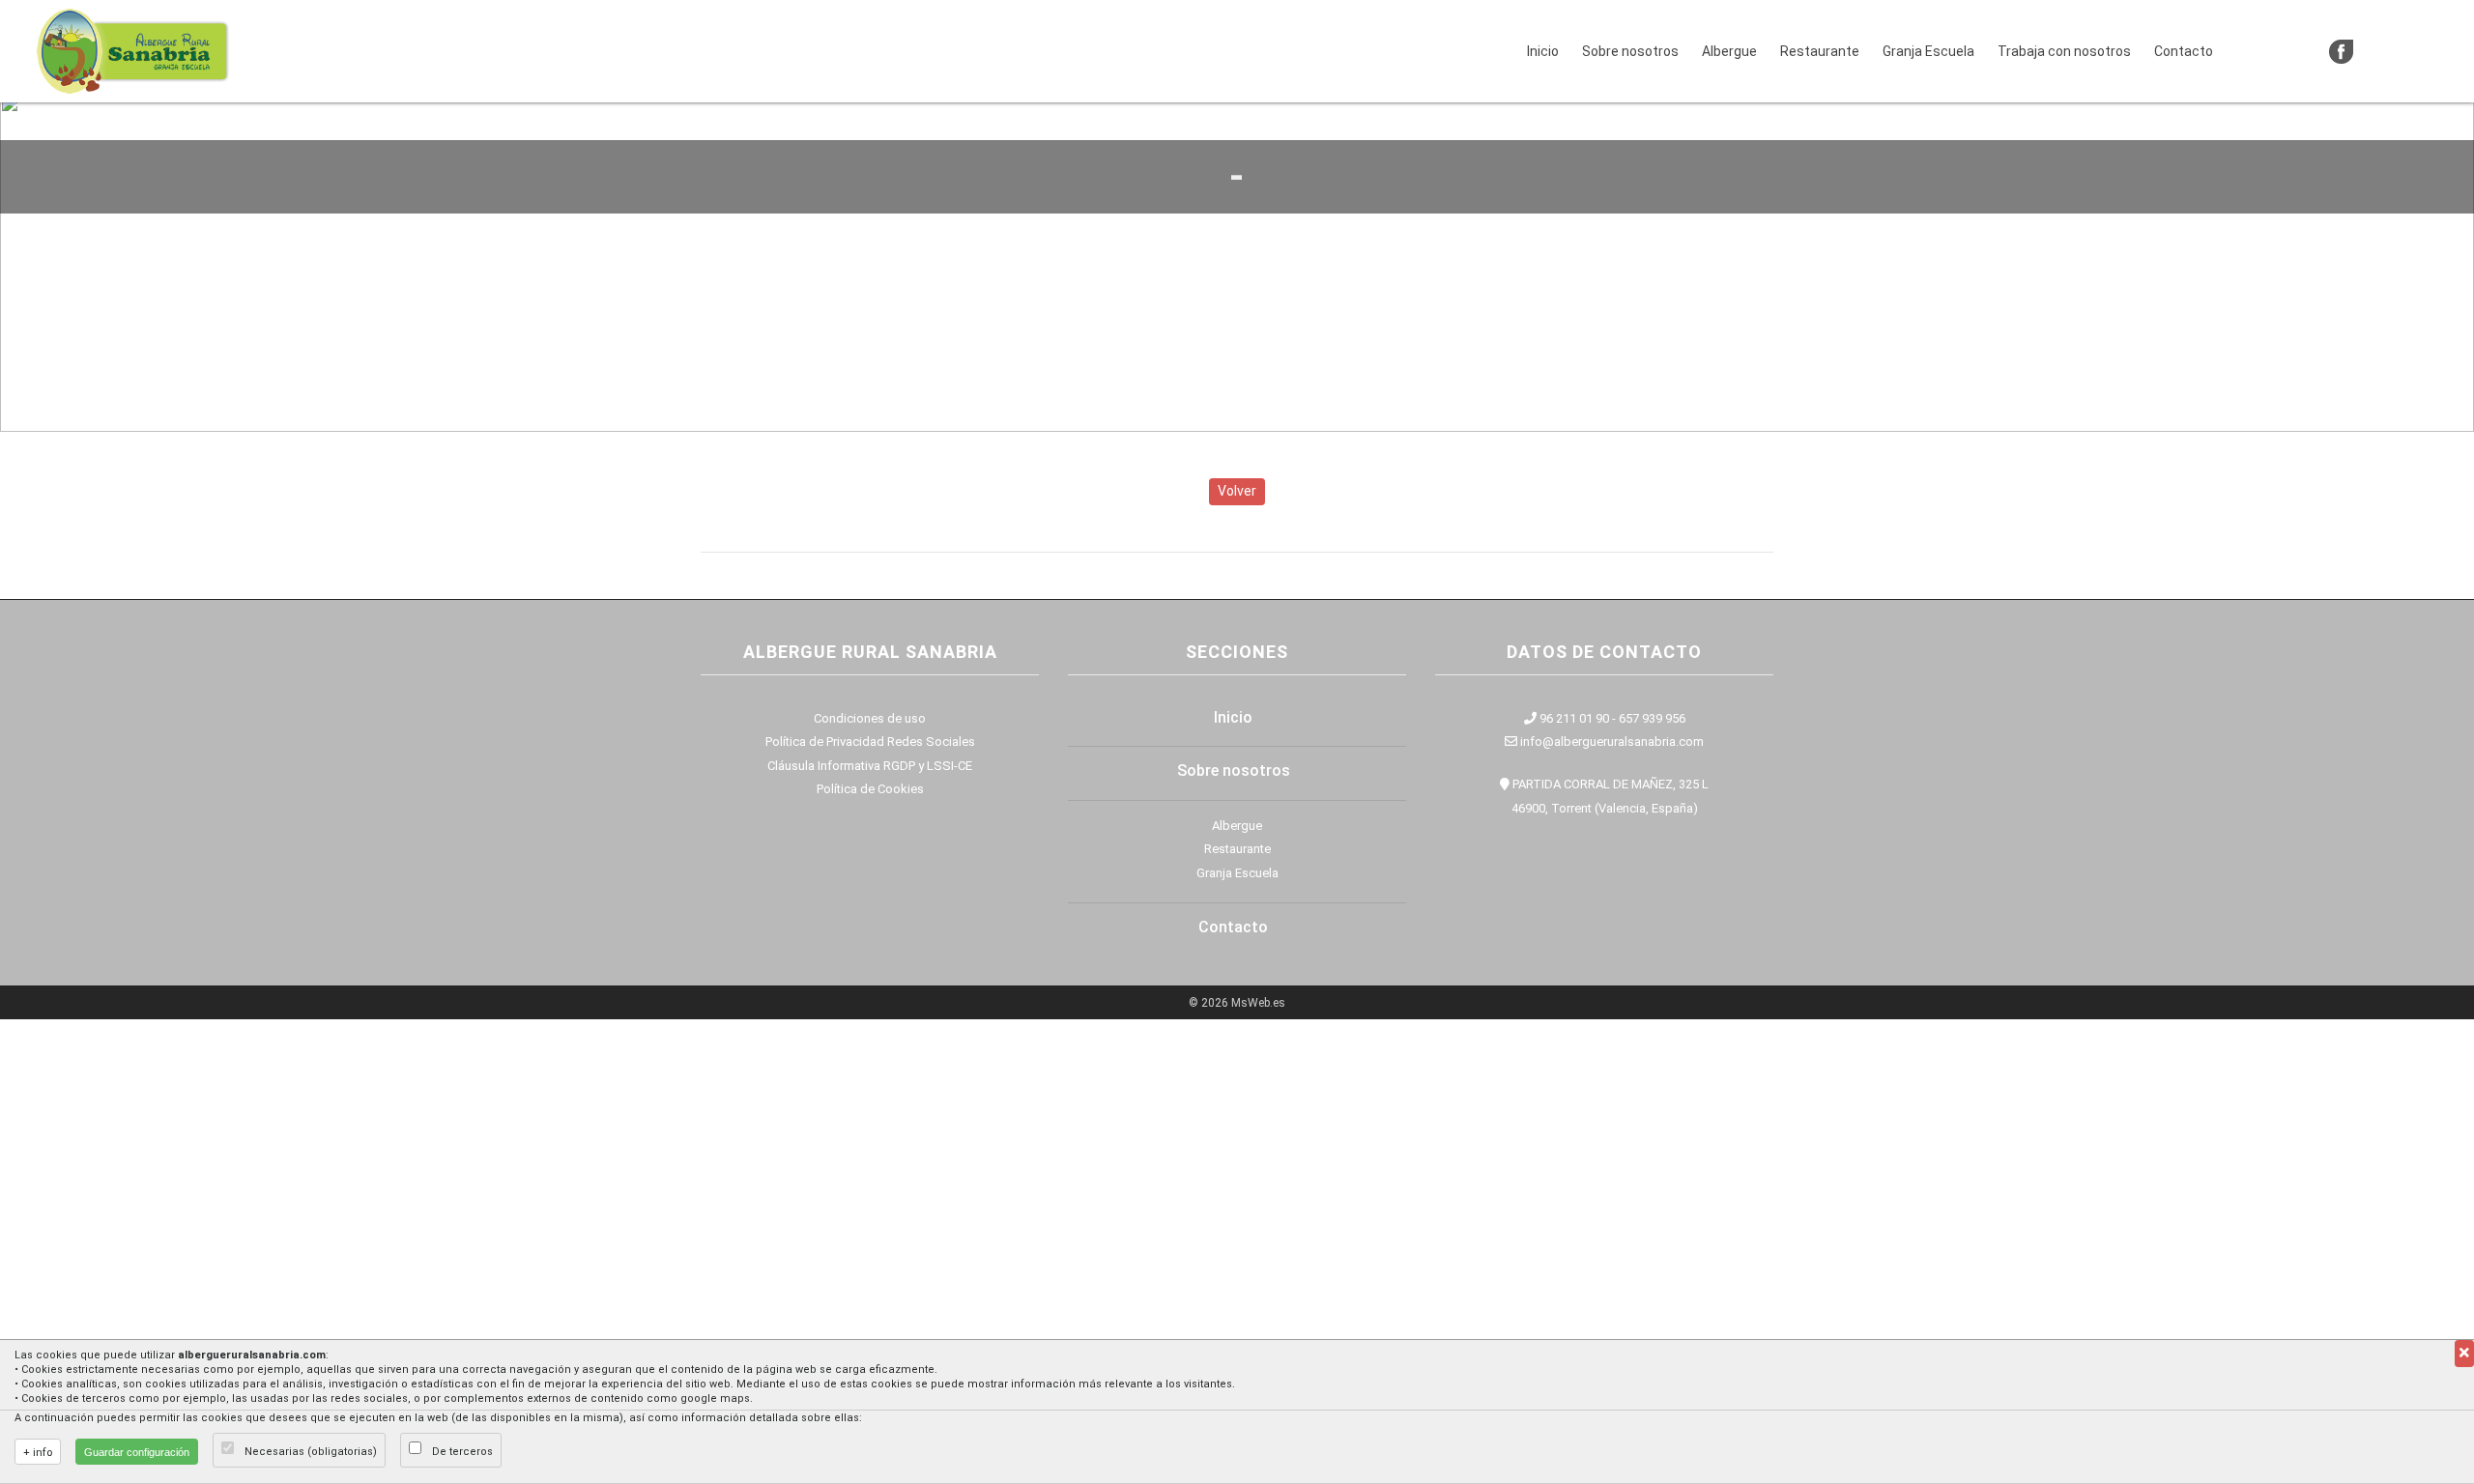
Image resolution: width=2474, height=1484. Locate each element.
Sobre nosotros (1630, 51)
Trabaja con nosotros (2064, 51)
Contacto (2184, 51)
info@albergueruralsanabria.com (1611, 742)
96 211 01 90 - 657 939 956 (1611, 718)
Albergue (1729, 51)
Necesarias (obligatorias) (311, 1452)
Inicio (1547, 51)
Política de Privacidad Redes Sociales (870, 742)
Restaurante (1820, 51)
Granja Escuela (1928, 51)
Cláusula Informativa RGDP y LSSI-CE (870, 766)
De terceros (462, 1452)
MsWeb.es (1258, 1003)
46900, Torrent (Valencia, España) (1605, 808)
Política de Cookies (870, 789)
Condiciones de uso (870, 718)
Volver (1237, 491)
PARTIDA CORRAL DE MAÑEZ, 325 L (1609, 784)
